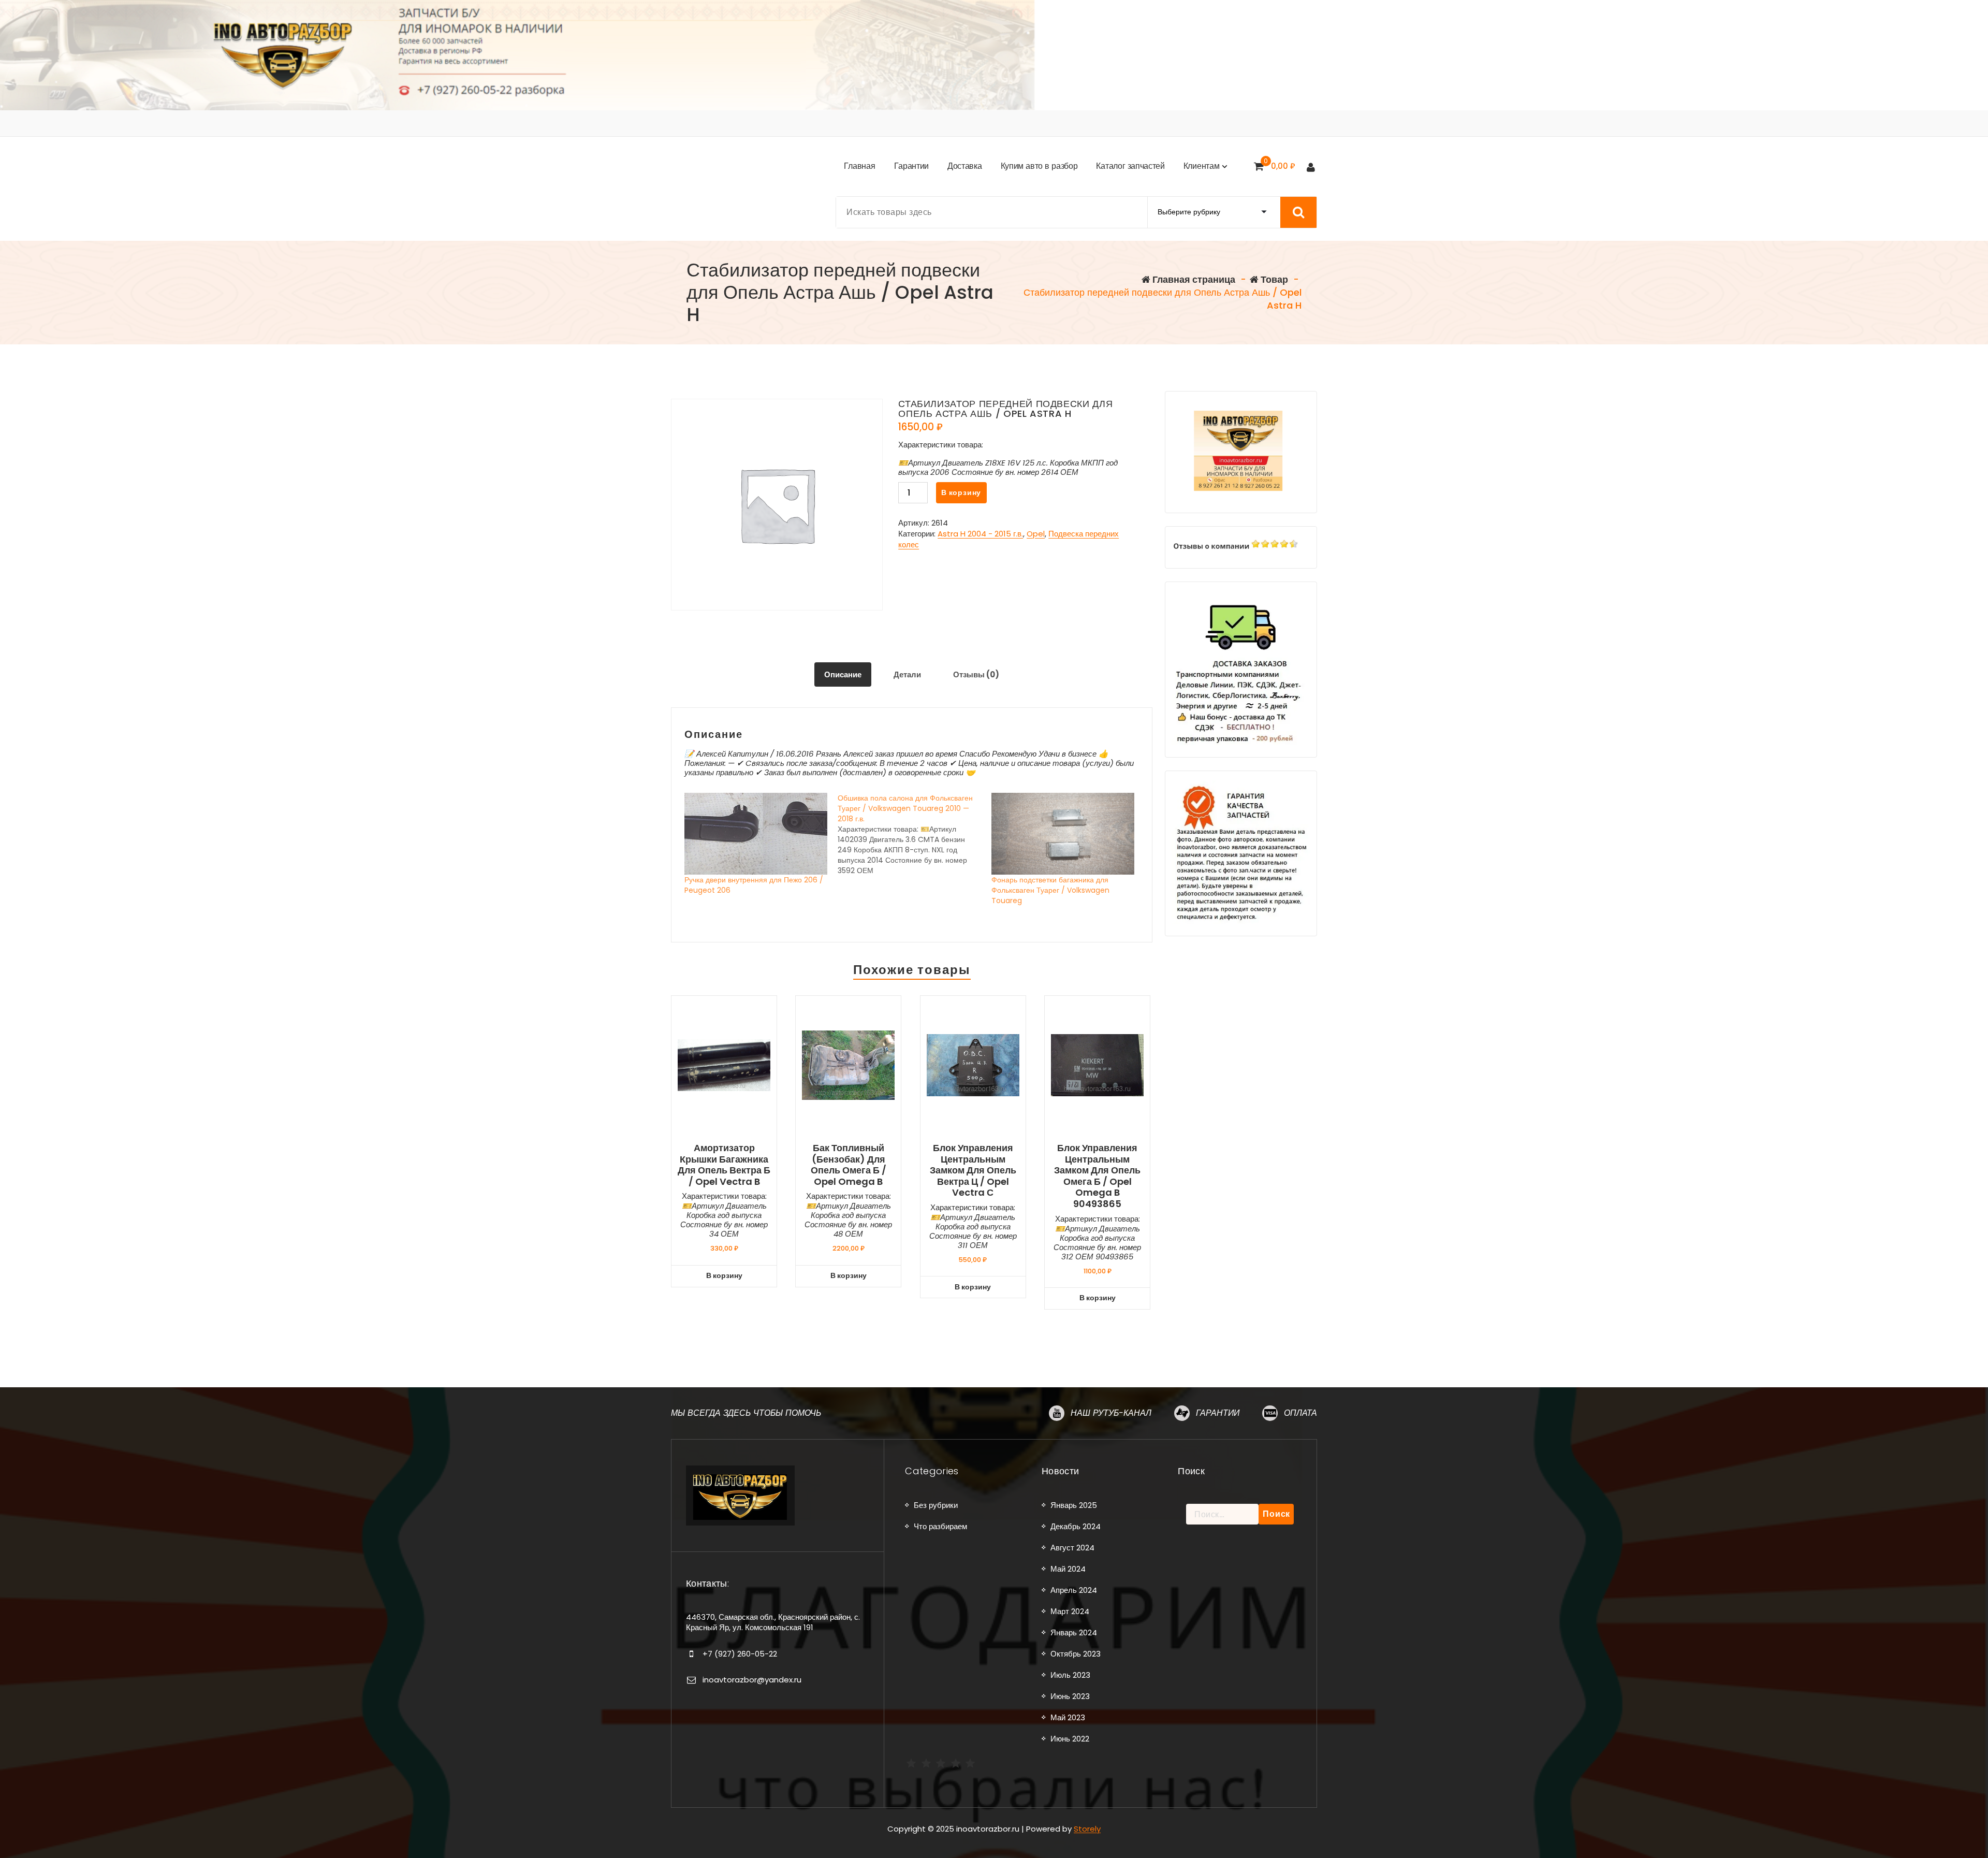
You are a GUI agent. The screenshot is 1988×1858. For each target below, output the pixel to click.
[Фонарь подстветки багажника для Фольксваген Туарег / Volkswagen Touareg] (1063, 834)
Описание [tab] (843, 674)
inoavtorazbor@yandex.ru (752, 1680)
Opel (1036, 534)
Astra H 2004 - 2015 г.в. (980, 534)
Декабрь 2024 (1076, 1526)
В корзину (961, 492)
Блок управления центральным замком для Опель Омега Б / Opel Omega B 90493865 (1097, 1176)
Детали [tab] (907, 674)
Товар (1273, 279)
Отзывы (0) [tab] (976, 674)
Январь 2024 (1074, 1632)
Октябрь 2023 (1076, 1654)
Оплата (1300, 1413)
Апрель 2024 (1074, 1590)
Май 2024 (1068, 1569)
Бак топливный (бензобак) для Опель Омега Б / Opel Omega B (849, 1165)
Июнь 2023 (1070, 1696)
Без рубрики (936, 1505)
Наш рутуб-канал (1111, 1413)
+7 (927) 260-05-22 (740, 1654)
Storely (1087, 1829)
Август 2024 (1072, 1548)
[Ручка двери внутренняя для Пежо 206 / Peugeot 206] (756, 834)
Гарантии (1218, 1413)
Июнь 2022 (1070, 1739)
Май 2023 (1068, 1717)
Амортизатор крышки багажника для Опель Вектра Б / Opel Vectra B (724, 1165)
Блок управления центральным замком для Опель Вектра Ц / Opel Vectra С (973, 1170)
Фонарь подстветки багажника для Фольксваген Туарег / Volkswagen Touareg (1050, 890)
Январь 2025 (1074, 1505)
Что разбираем (940, 1526)
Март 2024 (1070, 1611)
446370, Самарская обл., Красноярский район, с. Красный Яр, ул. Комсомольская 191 (773, 1622)
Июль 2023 (1070, 1675)
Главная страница (1193, 279)
